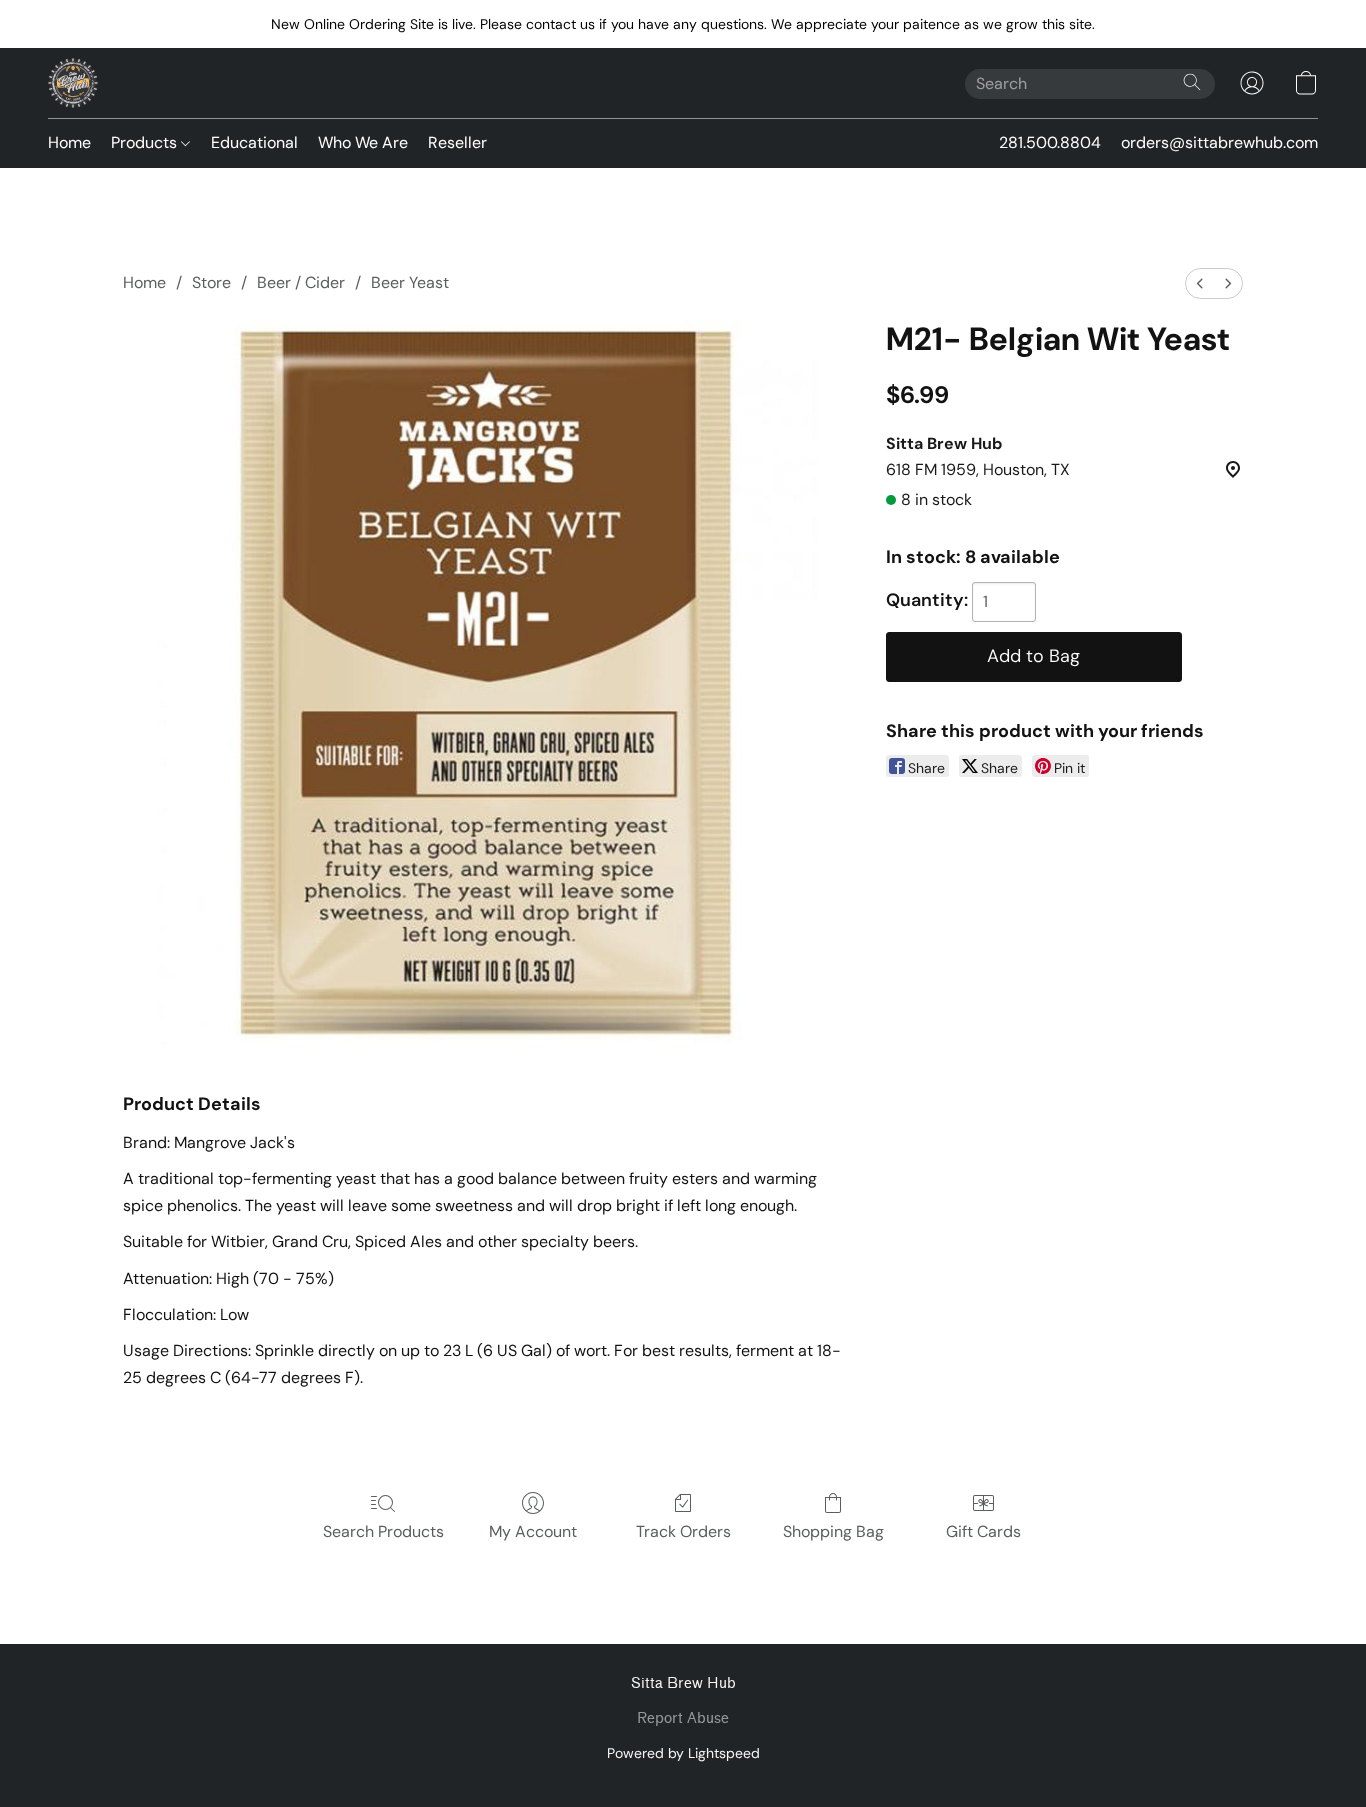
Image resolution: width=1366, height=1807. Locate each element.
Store (211, 282)
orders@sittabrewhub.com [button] (1219, 142)
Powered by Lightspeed (683, 1753)
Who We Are (363, 142)
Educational (254, 142)
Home (69, 142)
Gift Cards (983, 1531)
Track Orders (683, 1531)
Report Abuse (683, 1718)
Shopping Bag (833, 1531)
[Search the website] (1192, 82)
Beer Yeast (410, 282)
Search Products (383, 1531)
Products (146, 142)
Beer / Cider (301, 282)
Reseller (457, 142)
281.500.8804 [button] (1050, 142)
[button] (73, 83)
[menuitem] (1200, 283)
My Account (533, 1531)
